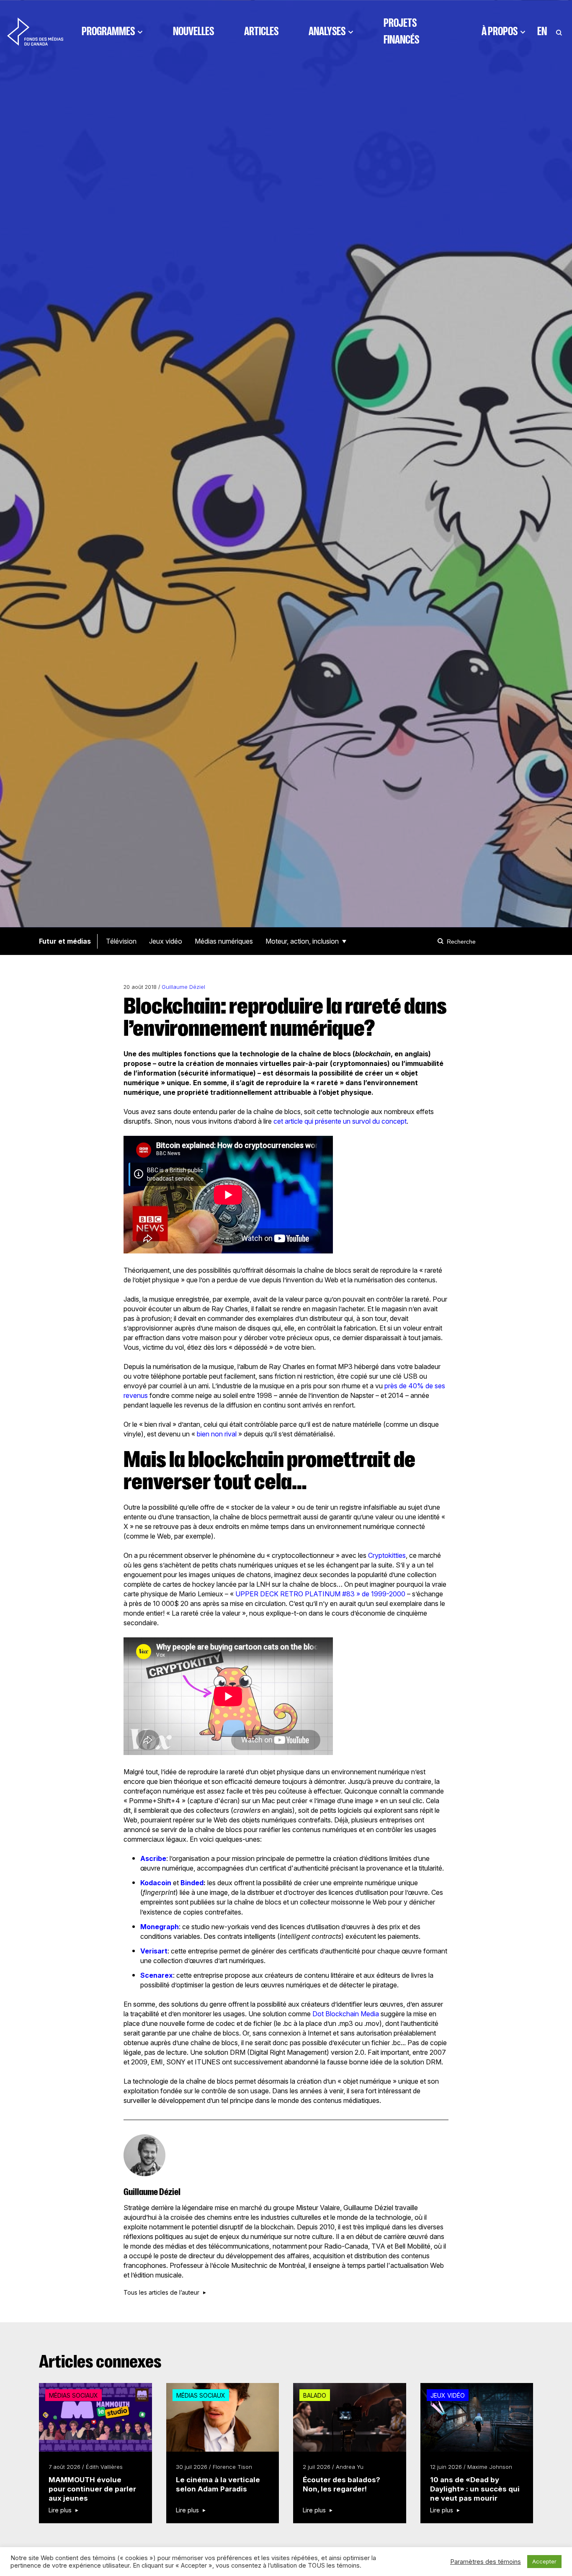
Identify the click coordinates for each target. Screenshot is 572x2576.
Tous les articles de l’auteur (161, 2293)
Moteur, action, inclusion (302, 941)
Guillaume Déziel (183, 987)
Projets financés (401, 31)
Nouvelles (193, 31)
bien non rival (217, 1434)
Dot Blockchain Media (346, 2014)
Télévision (121, 941)
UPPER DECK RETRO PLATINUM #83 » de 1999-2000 (320, 1594)
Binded (192, 1883)
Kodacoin (156, 1883)
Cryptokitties (387, 1555)
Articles (261, 31)
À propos (500, 31)
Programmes (108, 31)
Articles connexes (100, 2362)
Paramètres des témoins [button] (486, 2562)
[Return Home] (35, 31)
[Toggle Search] (559, 31)
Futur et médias (65, 941)
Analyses (327, 31)
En (542, 31)
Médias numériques (224, 941)
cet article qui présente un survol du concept (340, 1121)
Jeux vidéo (166, 941)
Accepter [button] (544, 2561)
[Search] (442, 941)
